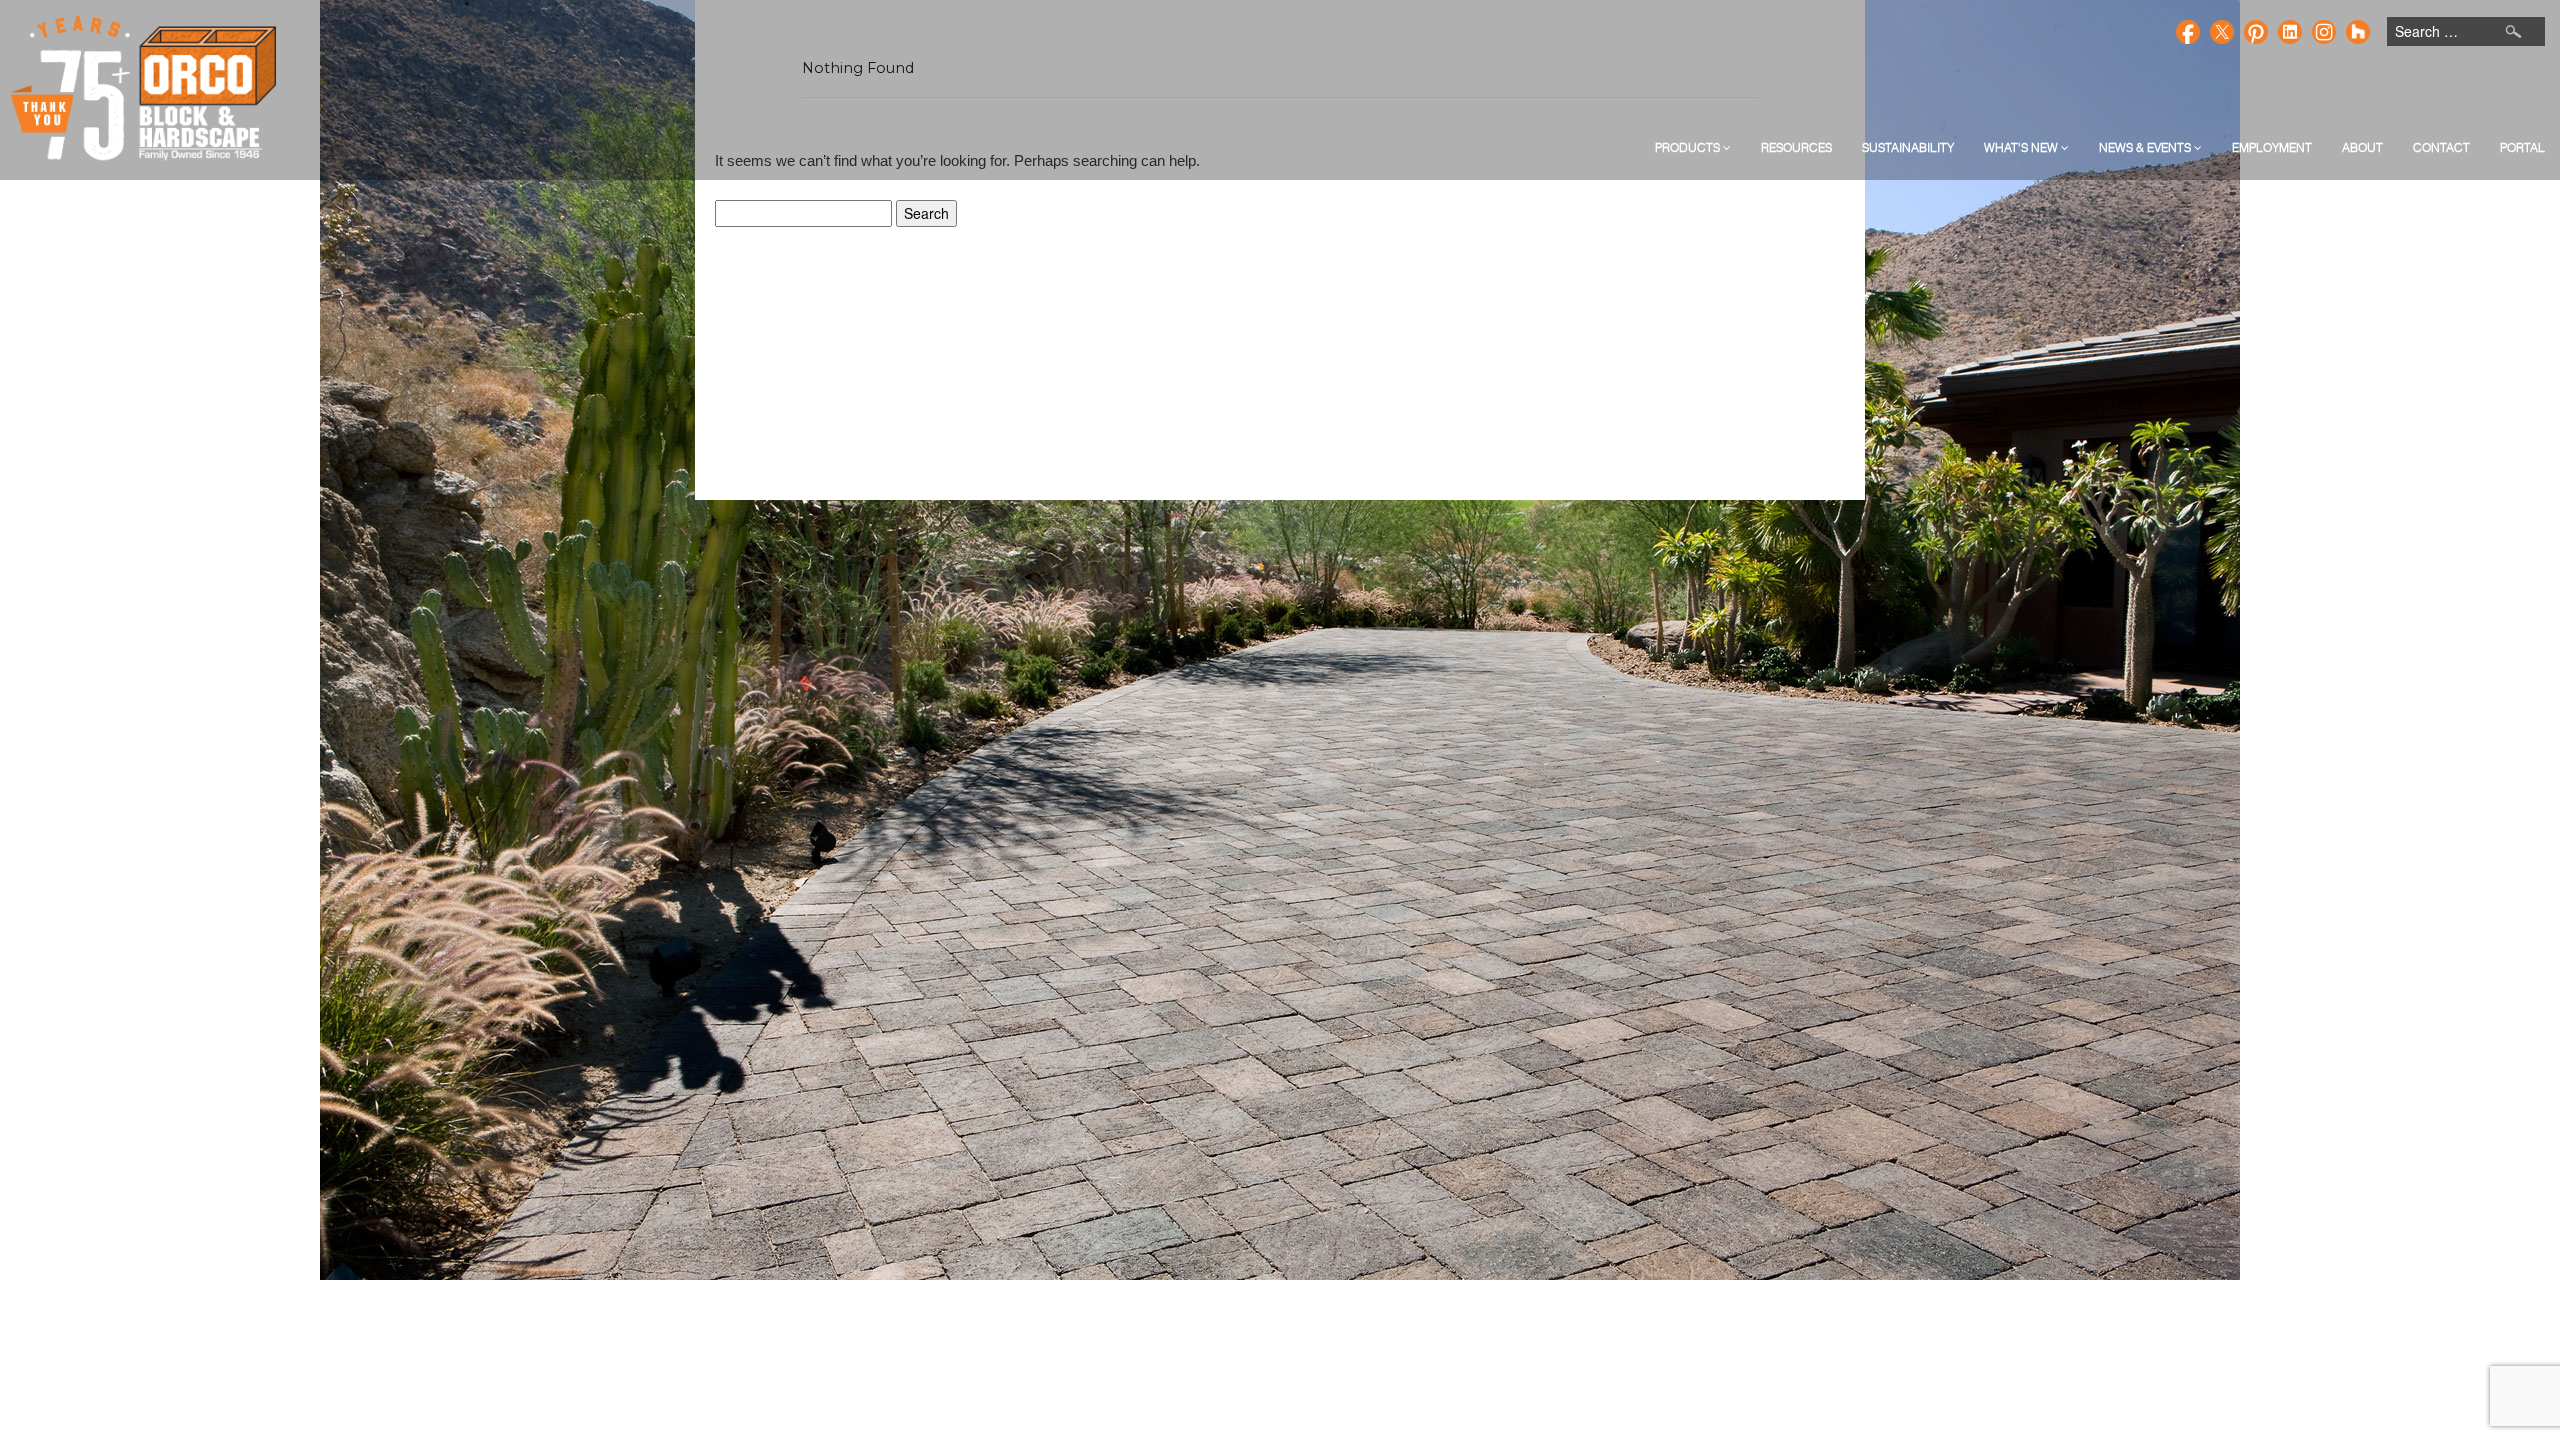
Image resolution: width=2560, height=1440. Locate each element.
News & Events (2146, 147)
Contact (2441, 147)
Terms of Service (1327, 493)
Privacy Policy (1225, 493)
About (2362, 147)
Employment (2272, 147)
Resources (1796, 147)
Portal (2522, 147)
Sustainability (1908, 147)
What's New (2022, 147)
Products (1689, 147)
